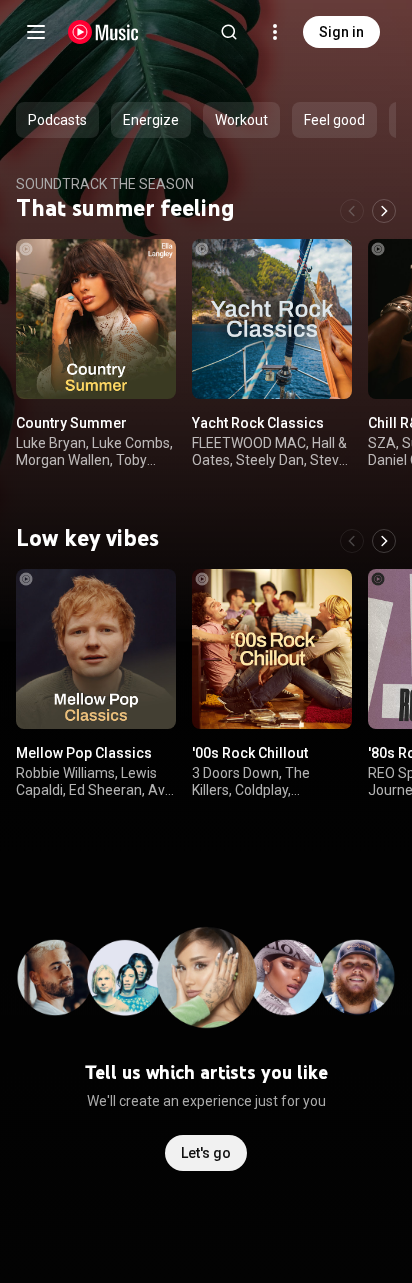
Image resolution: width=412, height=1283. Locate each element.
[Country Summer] (96, 319)
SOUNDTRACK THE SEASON (105, 184)
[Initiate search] (229, 32)
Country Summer (71, 423)
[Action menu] (154, 265)
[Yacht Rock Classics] (272, 319)
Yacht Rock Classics (258, 423)
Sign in (341, 32)
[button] (144, 367)
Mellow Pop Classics (84, 753)
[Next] (384, 211)
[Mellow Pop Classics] (96, 649)
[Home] (103, 32)
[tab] (57, 120)
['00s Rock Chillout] (272, 649)
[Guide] (36, 32)
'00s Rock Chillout (250, 753)
